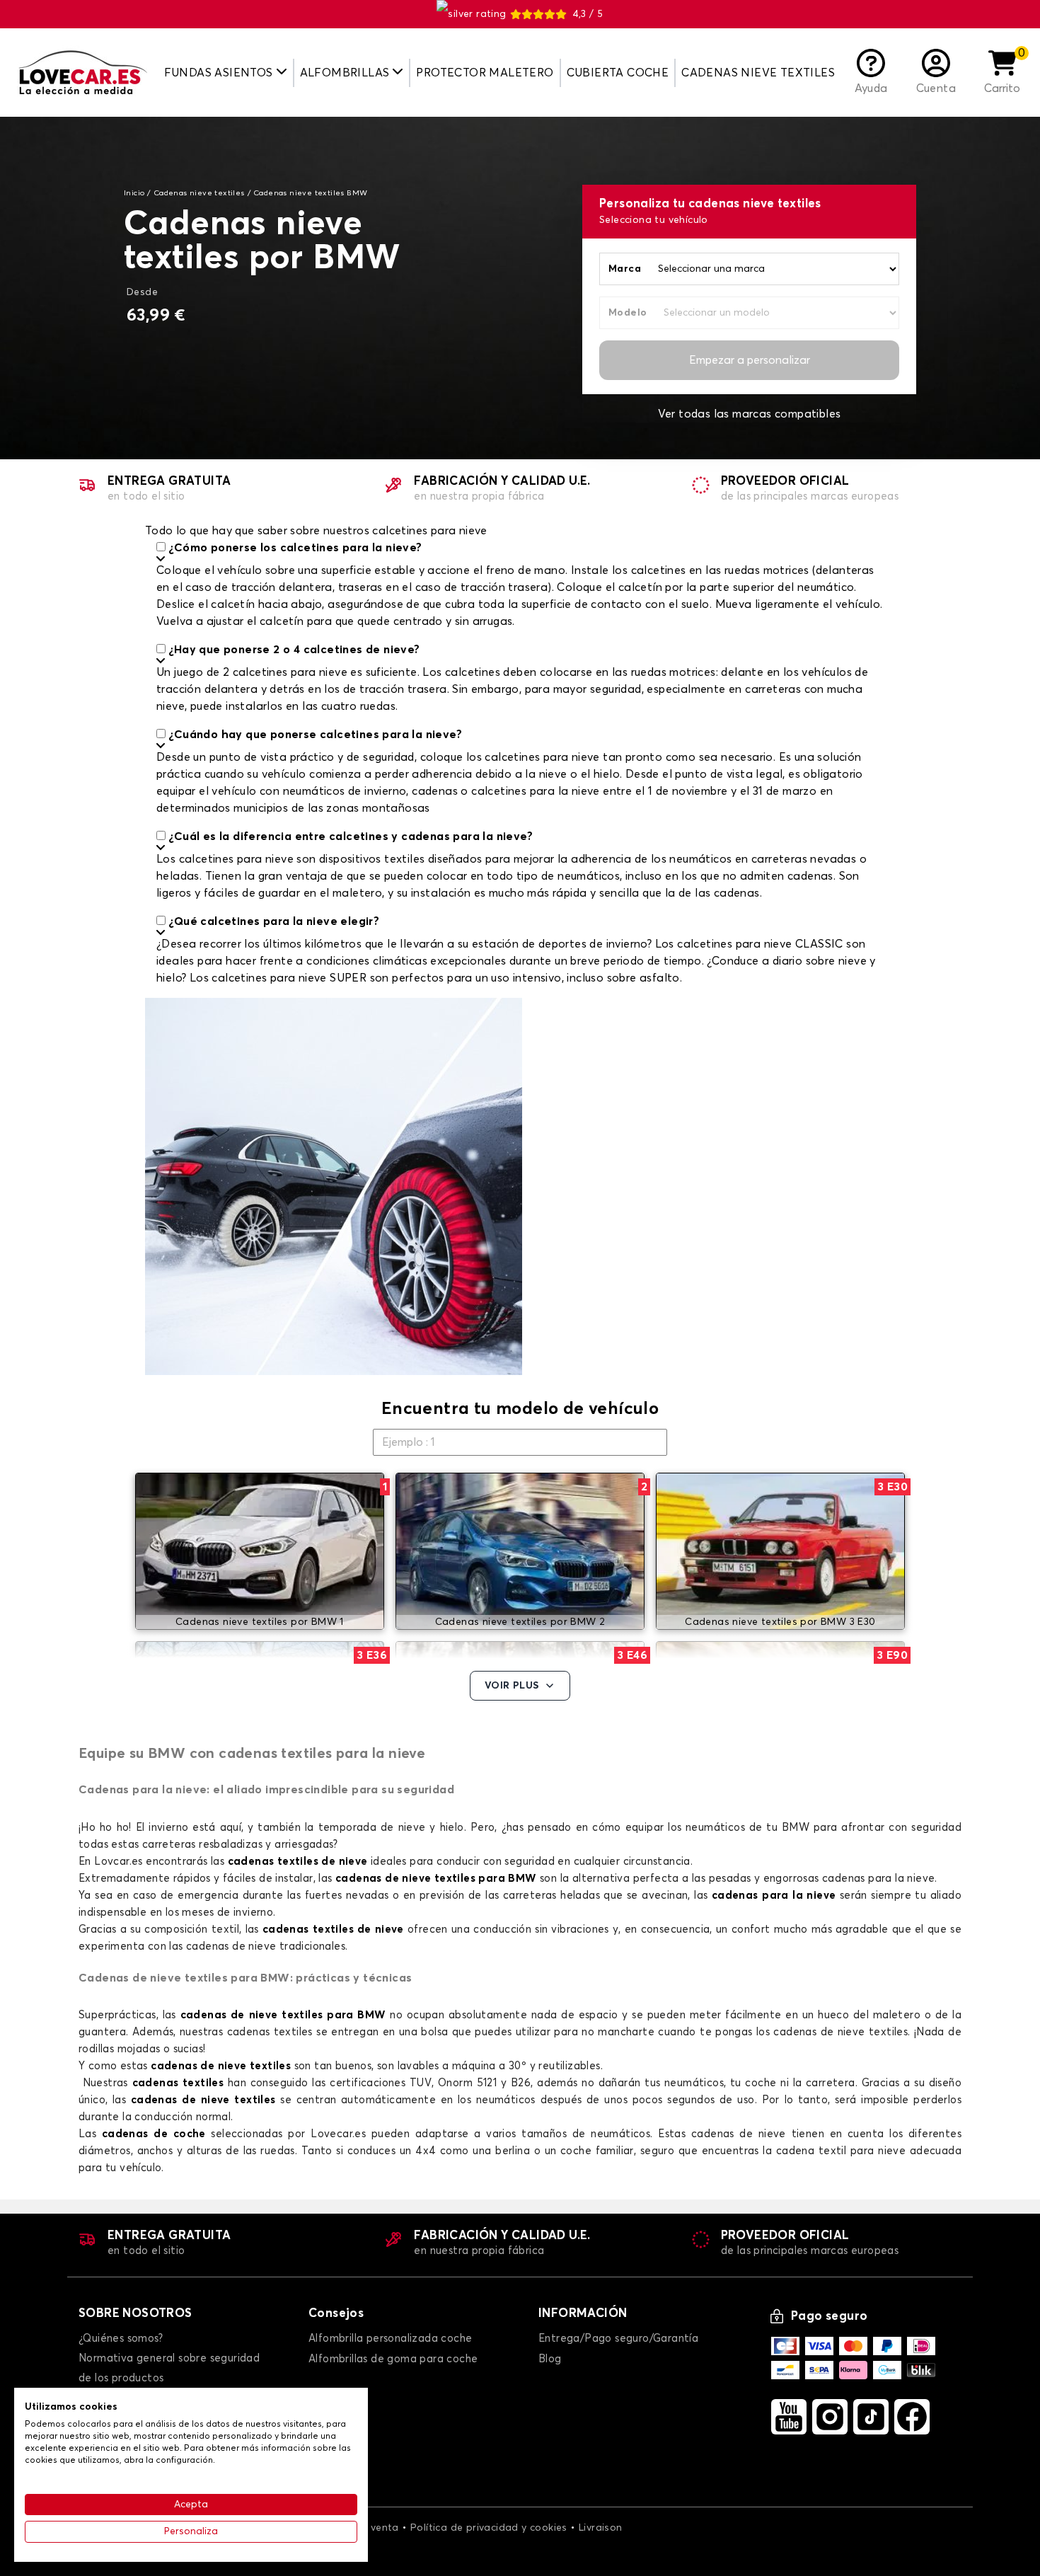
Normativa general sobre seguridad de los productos (169, 2368)
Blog (550, 2359)
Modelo (628, 313)
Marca (625, 269)
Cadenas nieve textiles (758, 73)
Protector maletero (485, 73)
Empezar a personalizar (750, 360)
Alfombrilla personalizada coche (390, 2339)
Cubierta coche (618, 73)
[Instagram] (830, 2417)
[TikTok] (871, 2417)
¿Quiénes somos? (121, 2339)
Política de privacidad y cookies (489, 2528)
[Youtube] (789, 2417)
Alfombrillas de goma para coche (393, 2359)
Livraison (601, 2528)
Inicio (134, 193)
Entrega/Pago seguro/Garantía (618, 2339)
